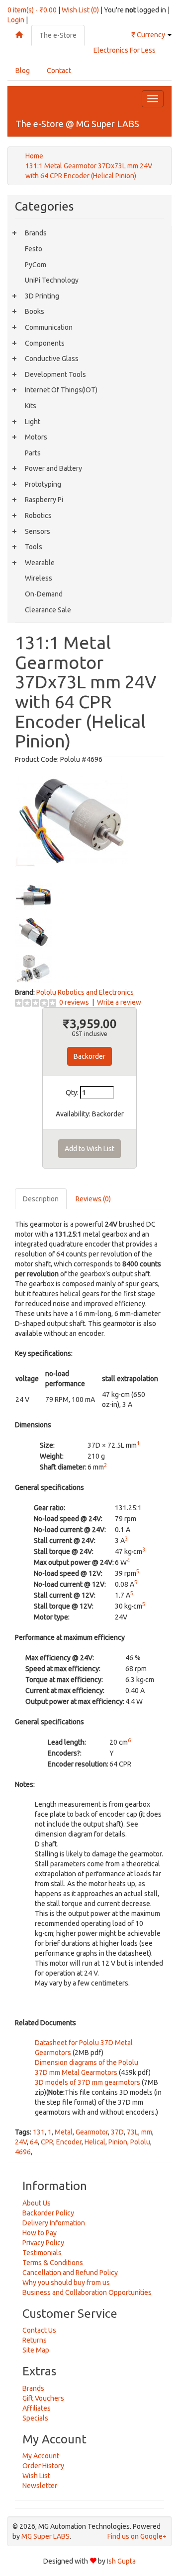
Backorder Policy (48, 2213)
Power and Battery (53, 468)
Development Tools (55, 374)
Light (33, 422)
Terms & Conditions (53, 2263)
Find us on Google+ (137, 2536)
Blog (23, 71)
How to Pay (40, 2233)
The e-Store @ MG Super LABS (77, 124)
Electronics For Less (125, 50)
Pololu (140, 2142)
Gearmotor (92, 2132)
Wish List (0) (80, 10)
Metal (64, 2132)
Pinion (118, 2142)
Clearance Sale (48, 610)
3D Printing (42, 296)
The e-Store (58, 35)
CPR (47, 2142)
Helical (95, 2142)
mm (147, 2132)
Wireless (39, 578)
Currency (149, 35)
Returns (35, 2340)
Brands (36, 233)
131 (39, 2132)
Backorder (89, 1056)
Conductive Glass (52, 359)
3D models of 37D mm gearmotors (88, 2082)
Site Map (36, 2350)
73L (133, 2132)
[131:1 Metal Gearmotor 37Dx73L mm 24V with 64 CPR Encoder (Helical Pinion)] (72, 819)
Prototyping (43, 484)
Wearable (40, 563)
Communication (49, 327)
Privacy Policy (43, 2243)
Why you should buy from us (66, 2282)
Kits (31, 406)
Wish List (36, 2476)
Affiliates (37, 2408)
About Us (37, 2203)
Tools (34, 547)
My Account (41, 2456)
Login (16, 20)
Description (41, 1199)
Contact (59, 71)
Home (34, 156)
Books (35, 311)
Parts (33, 453)
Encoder (69, 2142)
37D (117, 2132)
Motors (36, 437)
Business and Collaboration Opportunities (87, 2292)
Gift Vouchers (43, 2398)
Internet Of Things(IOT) (61, 390)
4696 (23, 2152)
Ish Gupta (121, 2561)
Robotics (38, 515)
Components (45, 343)
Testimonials (42, 2253)
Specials (35, 2418)
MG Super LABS (45, 2536)
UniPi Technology (52, 280)
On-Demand (44, 594)
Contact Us (39, 2330)
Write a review (119, 1002)
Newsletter (40, 2486)
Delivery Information (54, 2223)
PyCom (36, 265)
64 (34, 2142)
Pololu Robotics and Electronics (85, 992)
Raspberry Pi (44, 500)
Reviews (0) (93, 1199)
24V (21, 2142)
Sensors (38, 531)
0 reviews (74, 1002)
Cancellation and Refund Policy (70, 2273)
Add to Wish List (89, 1149)
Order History (43, 2466)
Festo (34, 249)
